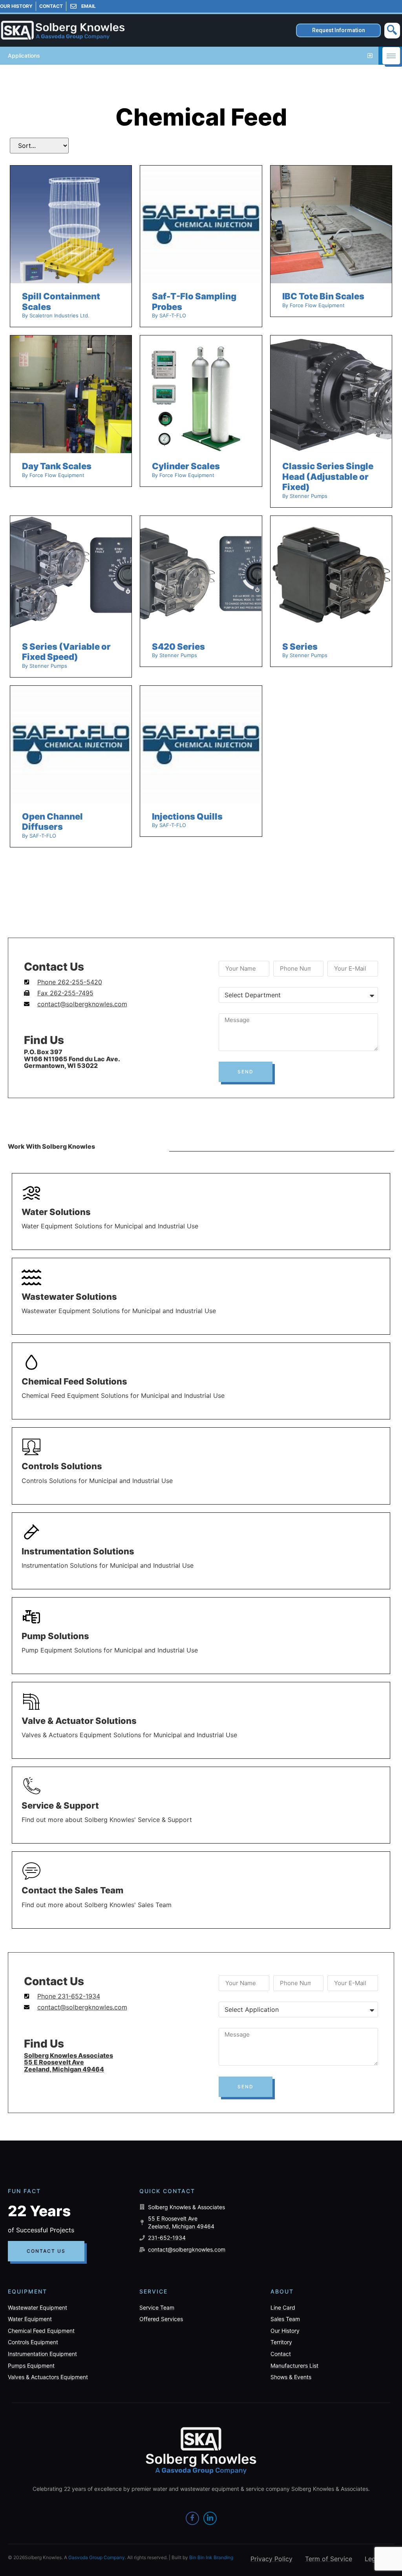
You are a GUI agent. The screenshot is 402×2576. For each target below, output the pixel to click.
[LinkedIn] (210, 2518)
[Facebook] (192, 2518)
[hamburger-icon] (391, 56)
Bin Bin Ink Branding (211, 2557)
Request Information (339, 30)
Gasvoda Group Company (97, 2557)
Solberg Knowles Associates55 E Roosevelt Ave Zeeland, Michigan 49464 (69, 2062)
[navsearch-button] (392, 31)
